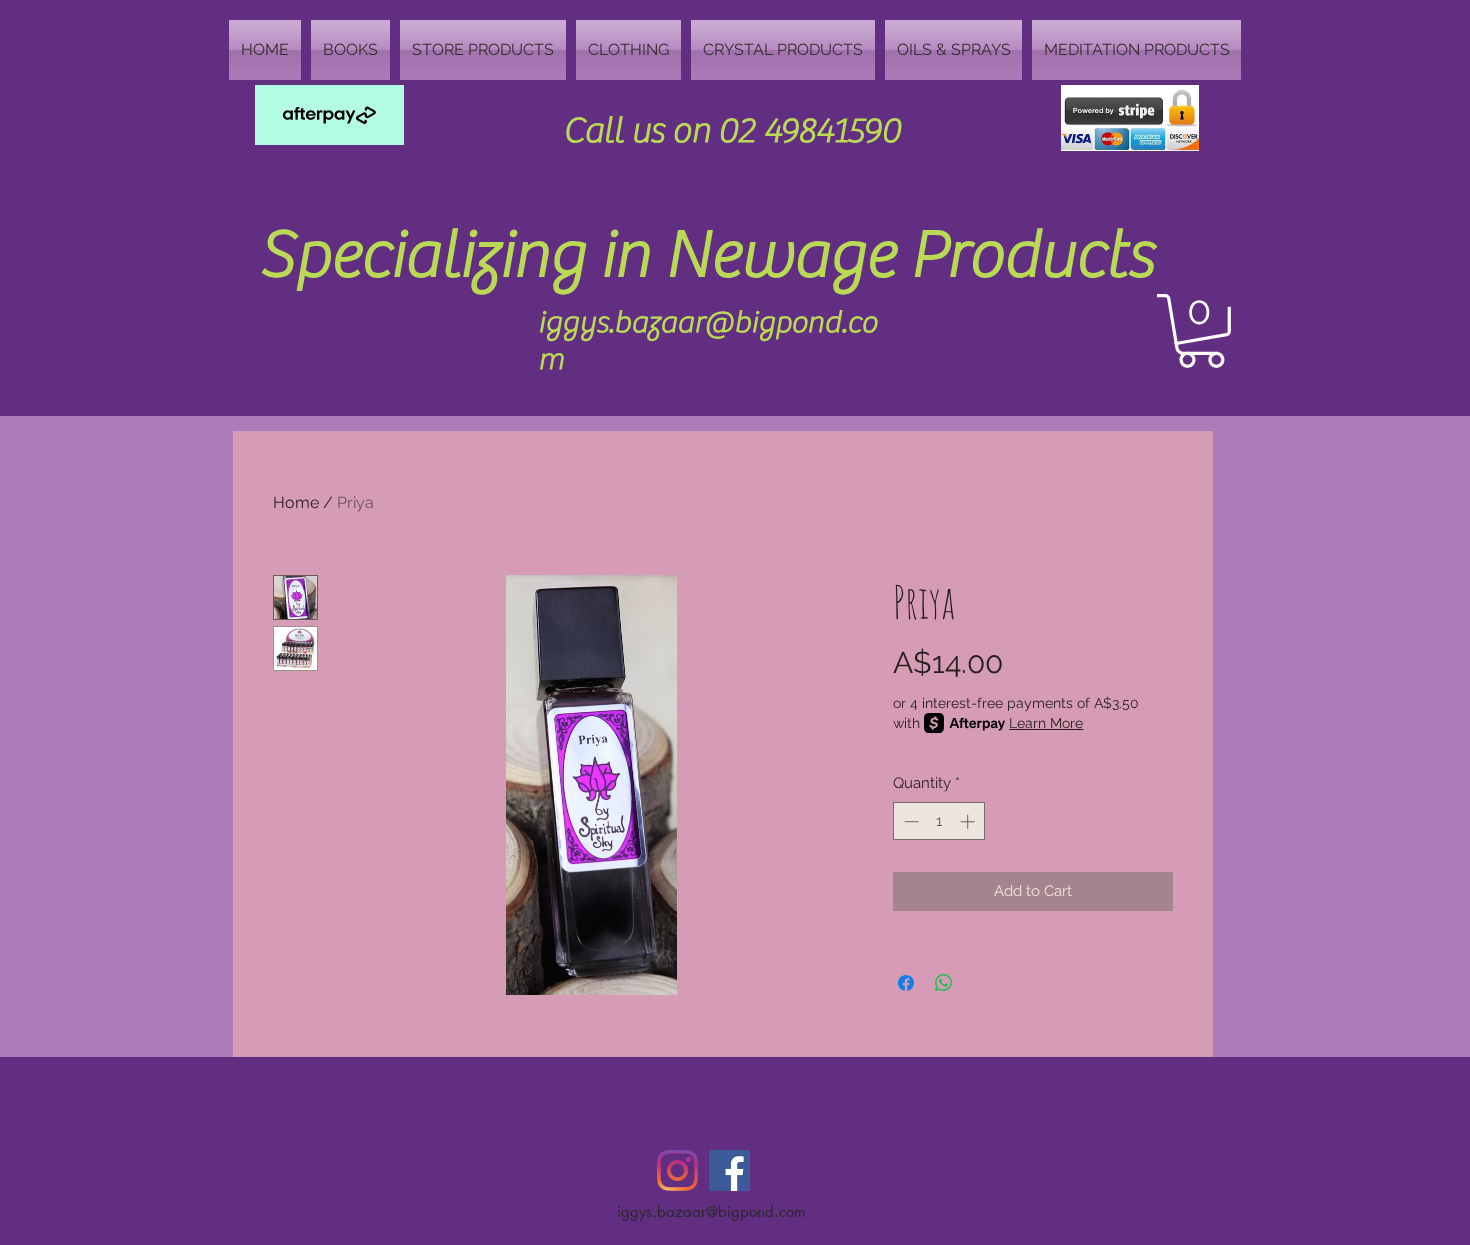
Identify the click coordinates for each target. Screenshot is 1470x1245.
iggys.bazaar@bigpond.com (711, 1211)
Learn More (1046, 723)
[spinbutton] (939, 821)
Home (296, 502)
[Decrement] (909, 821)
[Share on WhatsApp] (944, 983)
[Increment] (969, 821)
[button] (1201, 331)
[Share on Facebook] (906, 983)
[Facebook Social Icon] (729, 1170)
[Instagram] (677, 1170)
